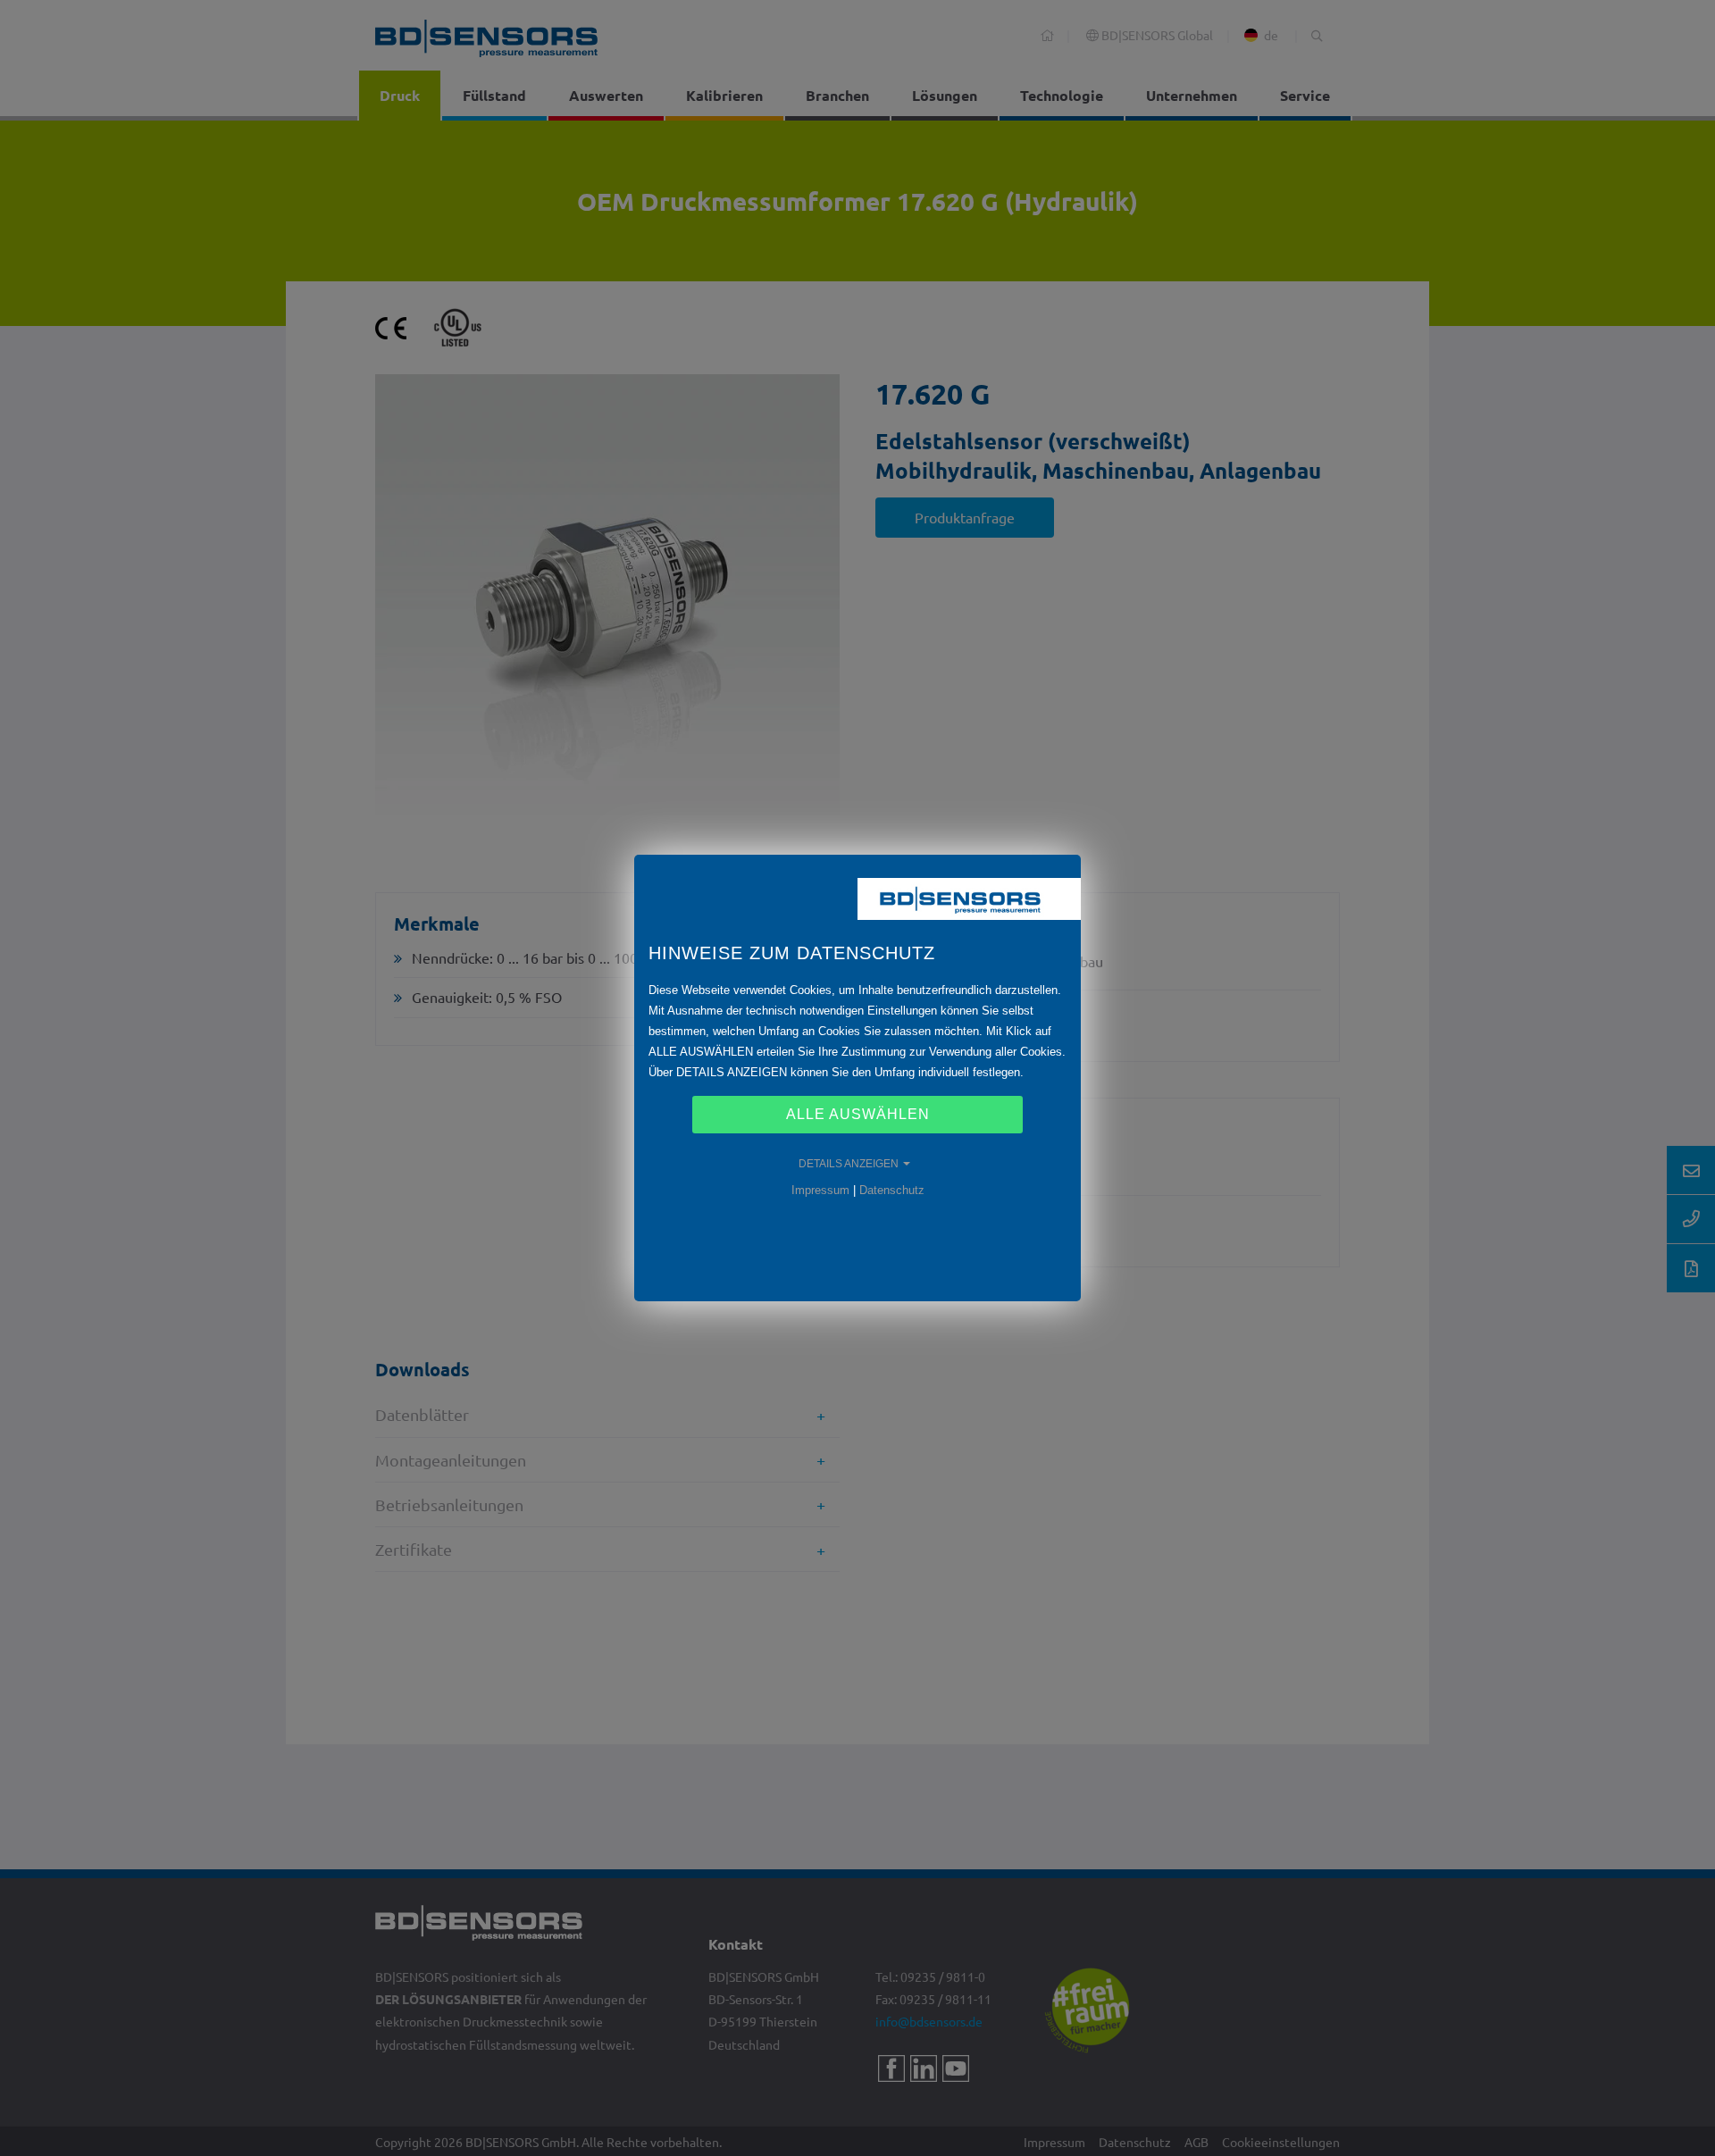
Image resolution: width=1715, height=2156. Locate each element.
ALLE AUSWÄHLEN (858, 1114)
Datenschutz (892, 1190)
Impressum (820, 1190)
